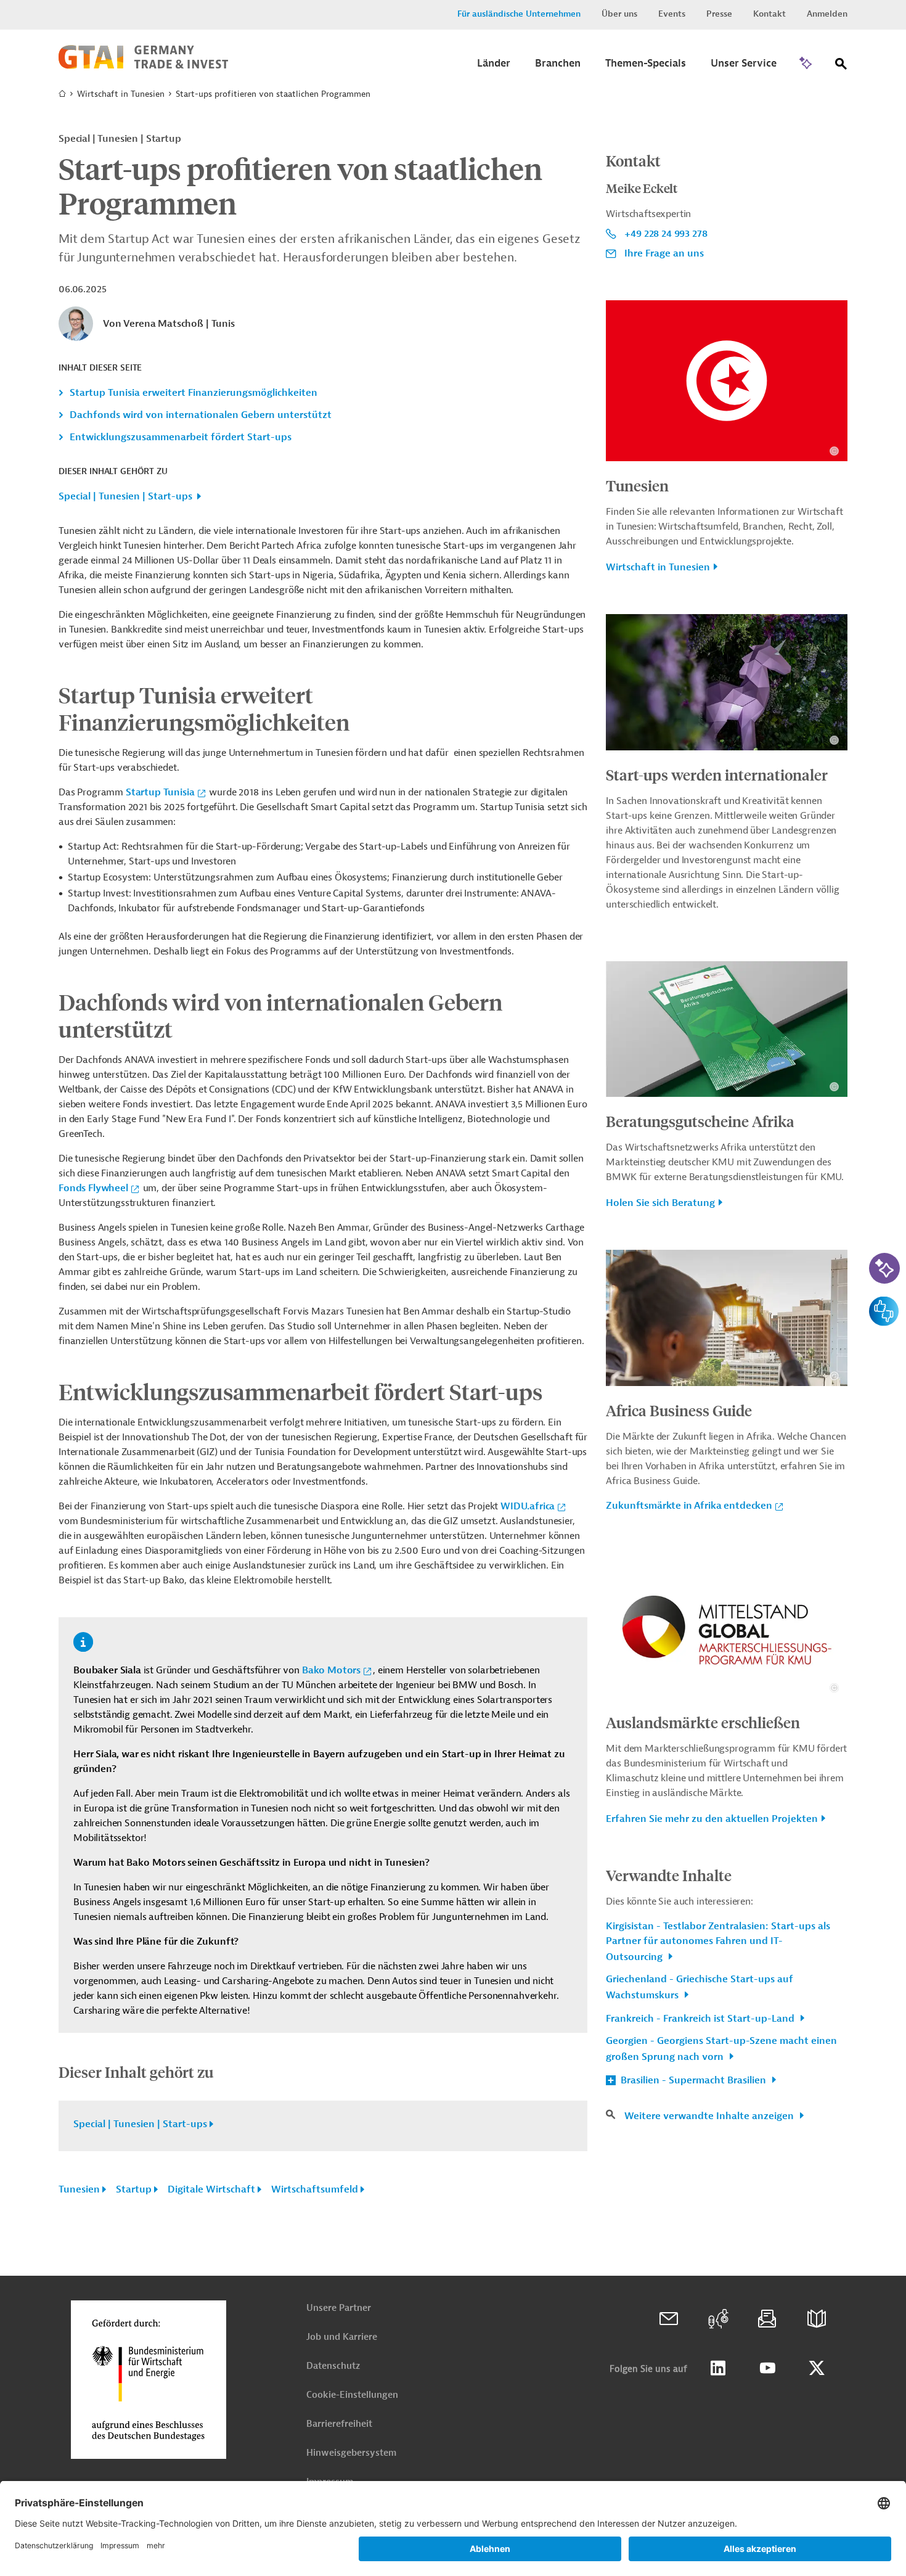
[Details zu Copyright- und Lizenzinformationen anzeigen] (834, 451)
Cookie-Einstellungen (352, 2395)
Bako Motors (331, 1670)
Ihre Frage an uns (664, 253)
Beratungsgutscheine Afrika (700, 1121)
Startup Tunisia (160, 792)
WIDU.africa (528, 1506)
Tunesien (79, 2189)
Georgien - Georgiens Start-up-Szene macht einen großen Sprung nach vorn (721, 2049)
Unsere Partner (339, 2308)
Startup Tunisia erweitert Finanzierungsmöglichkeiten (194, 393)
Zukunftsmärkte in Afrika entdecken (689, 1506)
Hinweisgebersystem (351, 2453)
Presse (719, 14)
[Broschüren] (817, 2319)
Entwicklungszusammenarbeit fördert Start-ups (181, 437)
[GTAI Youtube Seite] (767, 2368)
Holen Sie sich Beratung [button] (660, 1203)
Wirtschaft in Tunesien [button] (658, 567)
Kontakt (769, 14)
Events (672, 14)
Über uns (619, 14)
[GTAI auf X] (817, 2368)
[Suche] (841, 66)
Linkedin (718, 2368)
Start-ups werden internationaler (717, 774)
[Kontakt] (669, 2319)
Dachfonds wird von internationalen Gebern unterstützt (201, 415)
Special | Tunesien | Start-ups (125, 496)
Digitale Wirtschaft (211, 2189)
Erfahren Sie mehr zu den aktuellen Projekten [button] (712, 1819)
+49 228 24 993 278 (666, 234)
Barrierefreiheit (339, 2424)
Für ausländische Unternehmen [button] (519, 14)
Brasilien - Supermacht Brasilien (693, 2080)
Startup (134, 2189)
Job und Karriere (342, 2337)
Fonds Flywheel (93, 1188)
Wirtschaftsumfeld (315, 2189)
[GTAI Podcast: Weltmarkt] (718, 2319)
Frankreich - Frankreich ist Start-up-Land (701, 2019)
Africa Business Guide (679, 1410)
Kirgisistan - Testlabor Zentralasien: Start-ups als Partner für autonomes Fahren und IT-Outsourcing (718, 1942)
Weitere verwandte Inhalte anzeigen (710, 2116)
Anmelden (827, 14)
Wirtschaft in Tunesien (121, 94)
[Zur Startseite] (143, 66)
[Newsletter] (767, 2319)
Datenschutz (333, 2366)
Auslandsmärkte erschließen (703, 1722)
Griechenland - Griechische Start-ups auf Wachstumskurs (700, 1987)
